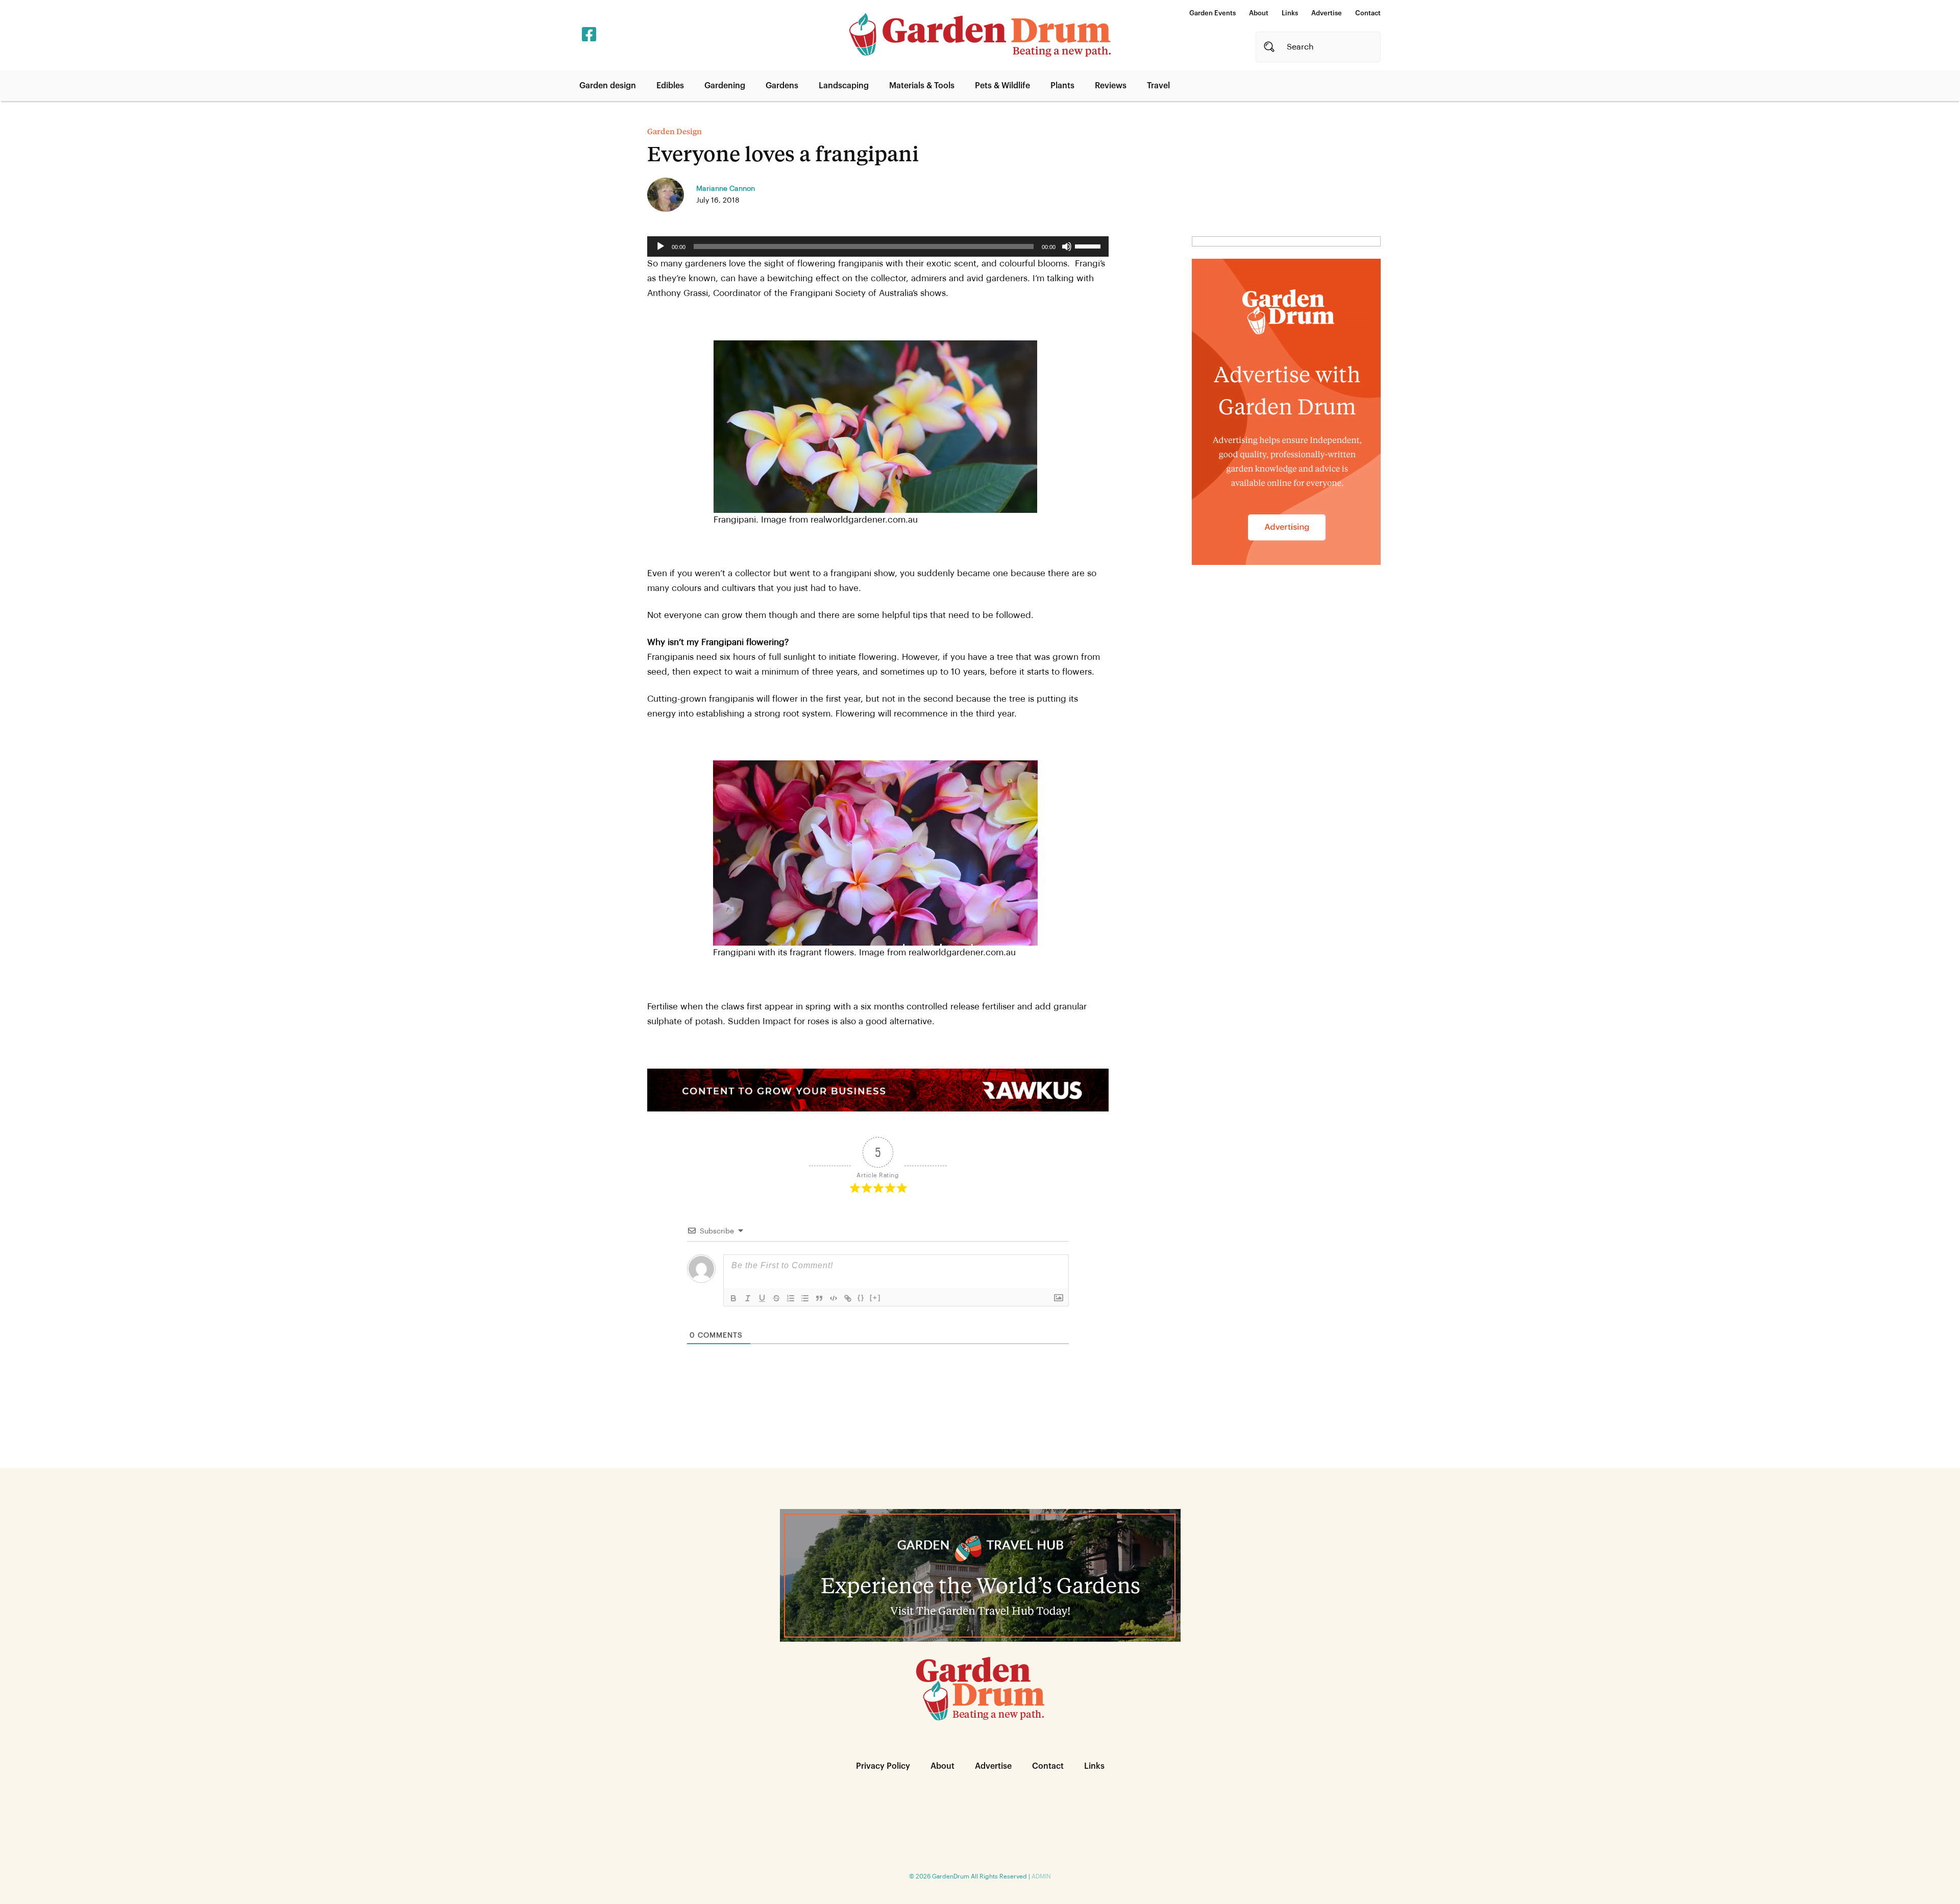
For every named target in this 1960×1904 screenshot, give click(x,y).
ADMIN (1041, 1876)
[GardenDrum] (980, 35)
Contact (1368, 13)
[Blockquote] (819, 1298)
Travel (1158, 86)
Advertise (1327, 13)
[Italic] (748, 1298)
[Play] (660, 246)
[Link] (848, 1298)
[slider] (1089, 245)
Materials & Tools (922, 86)
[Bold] (733, 1298)
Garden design (608, 86)
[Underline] (762, 1298)
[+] (875, 1297)
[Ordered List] (791, 1298)
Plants (1062, 86)
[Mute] (1067, 246)
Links (1290, 13)
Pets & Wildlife (1002, 86)
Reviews (1111, 86)
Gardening (725, 86)
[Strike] (776, 1298)
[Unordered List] (805, 1298)
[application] (878, 246)
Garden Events (1212, 13)
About (1259, 13)
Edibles (670, 86)
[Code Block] (834, 1298)
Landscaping (844, 86)
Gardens (782, 86)
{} (861, 1297)
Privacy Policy (883, 1766)
